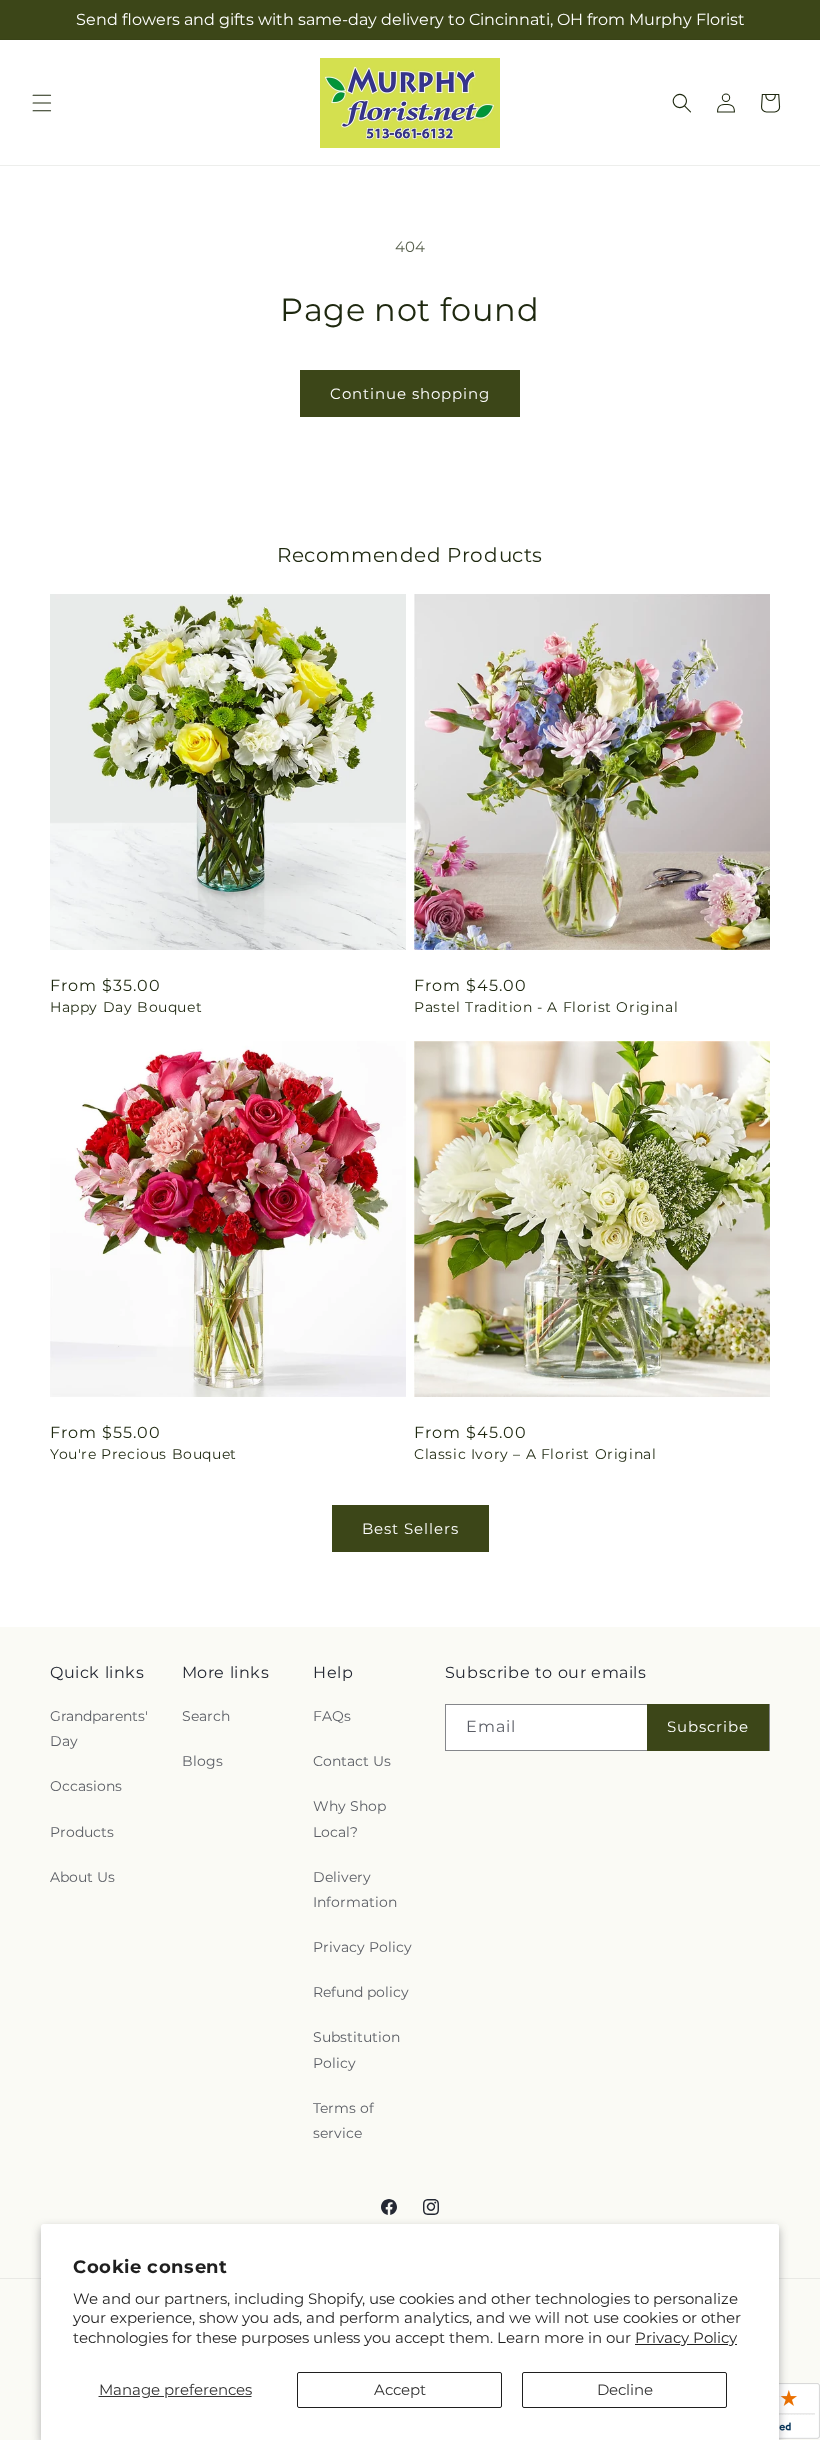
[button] (42, 103)
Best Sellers (410, 1528)
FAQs (332, 1716)
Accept (400, 2389)
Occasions (86, 1786)
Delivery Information (355, 1889)
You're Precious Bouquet (143, 1454)
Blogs (202, 1761)
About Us (82, 1877)
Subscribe (708, 1726)
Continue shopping (410, 393)
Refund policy (361, 1992)
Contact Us (352, 1761)
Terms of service (343, 2120)
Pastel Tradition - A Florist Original (546, 1007)
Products (82, 1832)
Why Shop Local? (349, 1818)
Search (206, 1716)
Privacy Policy (686, 2337)
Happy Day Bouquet (126, 1007)
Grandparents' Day (99, 1728)
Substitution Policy (356, 2049)
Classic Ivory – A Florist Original (535, 1454)
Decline (625, 2389)
